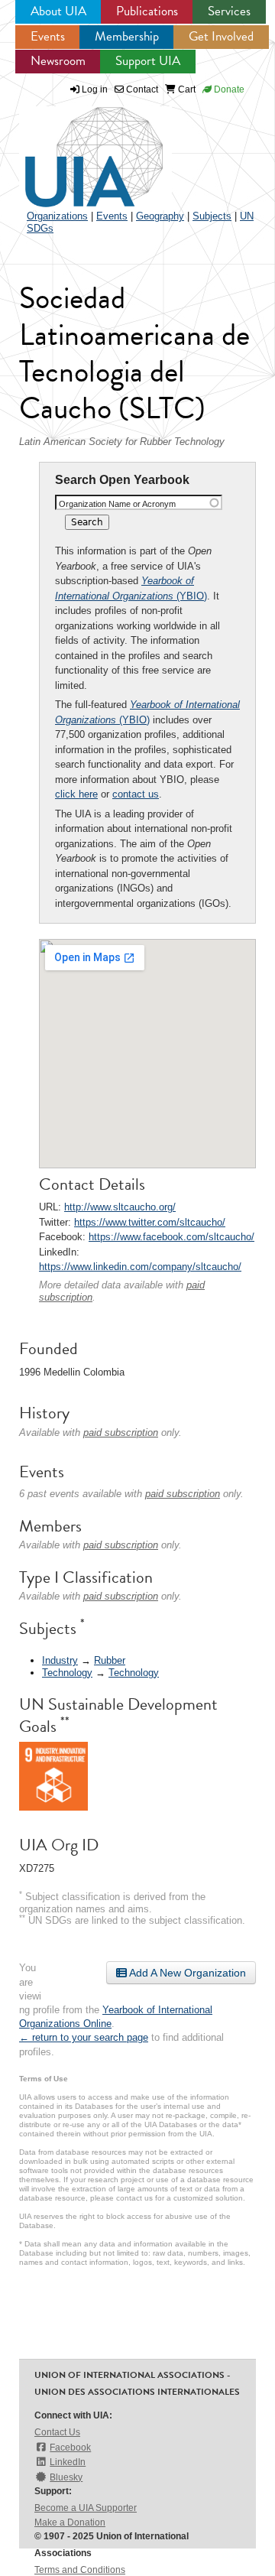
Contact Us (57, 2432)
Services (229, 11)
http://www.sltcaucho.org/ (120, 1207)
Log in (95, 89)
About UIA (58, 11)
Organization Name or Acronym (117, 504)
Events (48, 36)
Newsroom (58, 61)
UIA (76, 148)
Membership (127, 36)
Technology (67, 1673)
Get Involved (221, 36)
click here (76, 794)
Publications (147, 11)
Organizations (57, 216)
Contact (141, 89)
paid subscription (121, 1433)
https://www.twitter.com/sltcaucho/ (150, 1222)
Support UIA (148, 61)
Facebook (70, 2448)
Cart (186, 89)
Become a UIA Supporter (86, 2508)
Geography (160, 216)
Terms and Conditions (80, 2570)
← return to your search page (84, 2037)
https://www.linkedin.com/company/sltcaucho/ (140, 1267)
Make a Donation (70, 2522)
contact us (136, 794)
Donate (228, 89)
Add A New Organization (186, 1973)
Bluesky (66, 2477)
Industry (60, 1660)
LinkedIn (68, 2462)
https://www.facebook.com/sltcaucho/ (171, 1237)
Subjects (212, 216)
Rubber (110, 1660)
